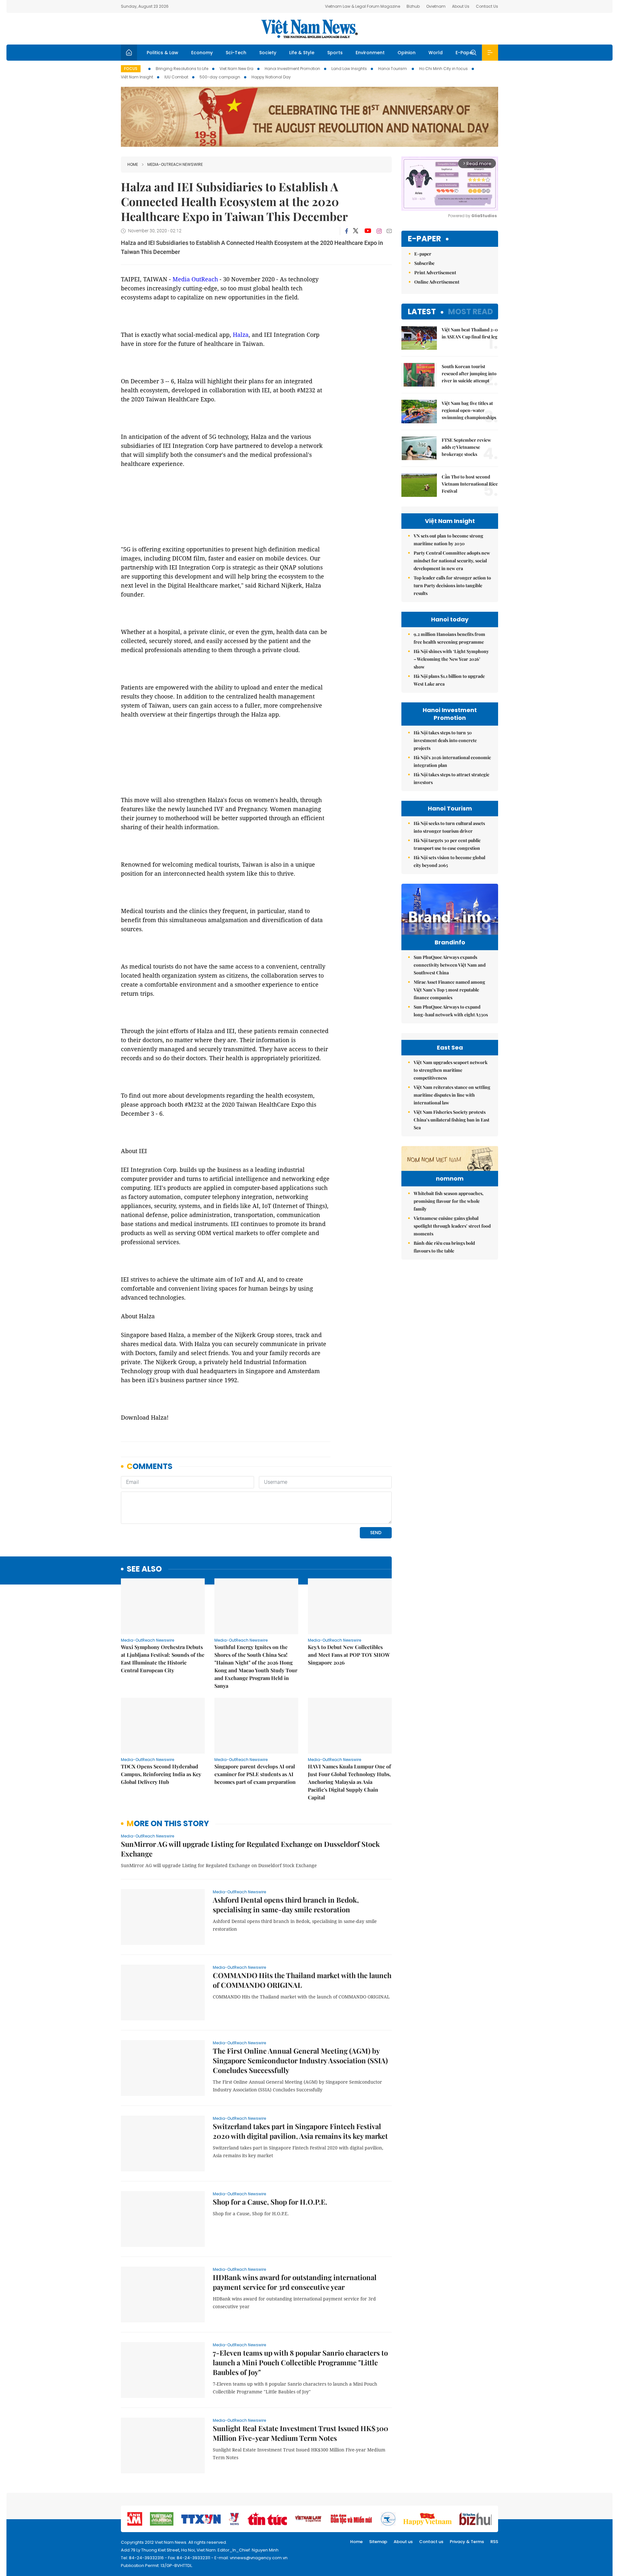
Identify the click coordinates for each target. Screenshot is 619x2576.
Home (133, 164)
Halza (241, 335)
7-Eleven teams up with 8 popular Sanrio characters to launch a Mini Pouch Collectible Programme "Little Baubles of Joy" (300, 2362)
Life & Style (302, 53)
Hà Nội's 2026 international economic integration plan (452, 761)
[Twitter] (356, 231)
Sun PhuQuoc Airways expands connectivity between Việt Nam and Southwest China (450, 965)
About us (403, 2542)
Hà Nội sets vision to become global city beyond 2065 (449, 861)
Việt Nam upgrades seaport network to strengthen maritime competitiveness (451, 1070)
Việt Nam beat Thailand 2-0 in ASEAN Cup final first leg (470, 333)
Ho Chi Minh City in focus (443, 69)
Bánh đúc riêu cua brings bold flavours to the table (444, 1247)
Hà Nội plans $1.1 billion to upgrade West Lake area (449, 680)
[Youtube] (368, 231)
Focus (131, 69)
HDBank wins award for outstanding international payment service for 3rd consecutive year (295, 2282)
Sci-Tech (236, 53)
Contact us (431, 2542)
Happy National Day (271, 77)
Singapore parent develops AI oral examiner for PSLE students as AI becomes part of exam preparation (255, 1774)
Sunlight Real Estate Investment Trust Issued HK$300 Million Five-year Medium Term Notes (300, 2433)
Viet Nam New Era (236, 69)
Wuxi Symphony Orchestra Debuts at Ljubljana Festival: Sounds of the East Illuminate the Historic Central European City (163, 1659)
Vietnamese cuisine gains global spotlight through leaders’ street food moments (452, 1226)
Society (268, 53)
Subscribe (424, 263)
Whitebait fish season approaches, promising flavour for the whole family (449, 1201)
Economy (202, 53)
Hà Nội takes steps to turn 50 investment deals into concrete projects (445, 740)
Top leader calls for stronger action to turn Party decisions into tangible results (452, 585)
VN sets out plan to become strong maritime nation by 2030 (448, 540)
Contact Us (487, 6)
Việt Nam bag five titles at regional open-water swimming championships (469, 410)
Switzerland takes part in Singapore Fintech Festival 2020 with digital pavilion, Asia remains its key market (300, 2131)
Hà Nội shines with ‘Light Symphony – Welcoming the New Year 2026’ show (451, 659)
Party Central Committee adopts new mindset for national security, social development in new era (452, 561)
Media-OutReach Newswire (175, 164)
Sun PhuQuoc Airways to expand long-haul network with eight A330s (451, 1011)
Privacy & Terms (467, 2542)
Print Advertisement (435, 272)
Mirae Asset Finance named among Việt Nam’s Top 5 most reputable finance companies (449, 990)
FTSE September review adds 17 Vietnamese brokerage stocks (466, 447)
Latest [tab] (422, 312)
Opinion (407, 53)
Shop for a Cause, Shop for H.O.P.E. (270, 2202)
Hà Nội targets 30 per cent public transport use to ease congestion (447, 844)
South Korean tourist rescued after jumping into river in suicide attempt (469, 373)
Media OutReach (195, 279)
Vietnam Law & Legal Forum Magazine (363, 6)
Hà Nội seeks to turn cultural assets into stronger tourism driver (449, 827)
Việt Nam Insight (137, 77)
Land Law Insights (349, 69)
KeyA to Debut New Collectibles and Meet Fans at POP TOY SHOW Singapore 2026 (349, 1655)
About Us (461, 6)
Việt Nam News (309, 29)
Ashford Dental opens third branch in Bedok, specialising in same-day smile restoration (286, 1905)
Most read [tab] (471, 312)
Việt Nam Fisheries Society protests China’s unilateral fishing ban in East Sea (452, 1120)
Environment (370, 53)
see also (144, 1569)
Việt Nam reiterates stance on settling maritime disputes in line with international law (452, 1095)
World (436, 53)
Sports (335, 53)
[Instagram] (379, 231)
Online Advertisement (437, 282)
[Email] (389, 231)
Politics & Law (162, 53)
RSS (494, 2542)
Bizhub (413, 6)
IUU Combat (176, 77)
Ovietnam (436, 6)
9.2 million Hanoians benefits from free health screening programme (449, 638)
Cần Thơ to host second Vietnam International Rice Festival (470, 484)
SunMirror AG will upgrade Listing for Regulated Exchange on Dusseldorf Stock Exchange (250, 1849)
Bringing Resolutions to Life (182, 69)
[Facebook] (347, 231)
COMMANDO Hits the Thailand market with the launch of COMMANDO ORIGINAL (302, 1980)
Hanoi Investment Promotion (292, 69)
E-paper (424, 239)
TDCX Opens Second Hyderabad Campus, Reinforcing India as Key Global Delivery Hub (161, 1774)
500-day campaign (220, 77)
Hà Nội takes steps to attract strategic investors (452, 778)
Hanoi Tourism (393, 69)
